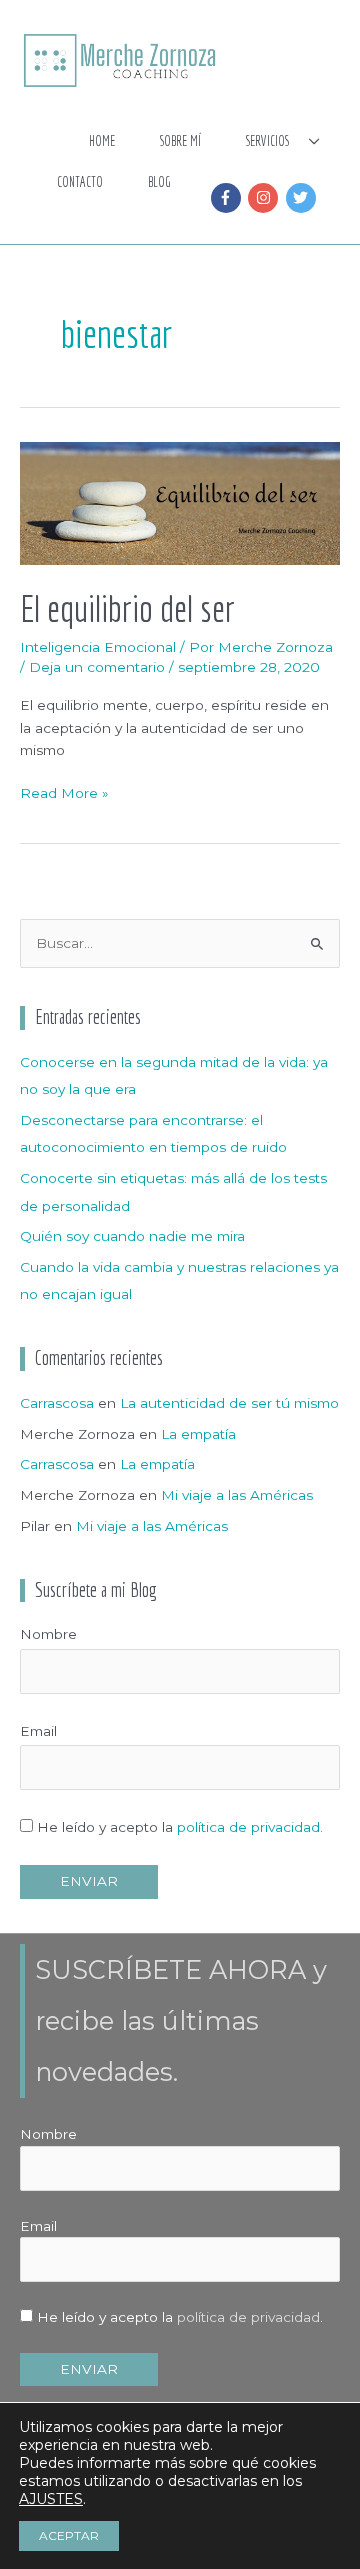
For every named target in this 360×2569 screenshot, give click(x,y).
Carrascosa (57, 1403)
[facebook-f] (228, 198)
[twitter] (303, 198)
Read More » (64, 791)
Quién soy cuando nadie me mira (132, 1236)
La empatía (198, 1434)
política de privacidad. (250, 1827)
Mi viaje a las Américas (237, 1495)
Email (38, 1731)
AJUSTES (51, 2499)
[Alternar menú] (314, 142)
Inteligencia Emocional (98, 647)
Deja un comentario (97, 667)
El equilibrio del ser (127, 608)
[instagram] (265, 198)
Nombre (48, 1634)
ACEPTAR (69, 2535)
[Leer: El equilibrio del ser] (180, 502)
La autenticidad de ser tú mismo (229, 1403)
